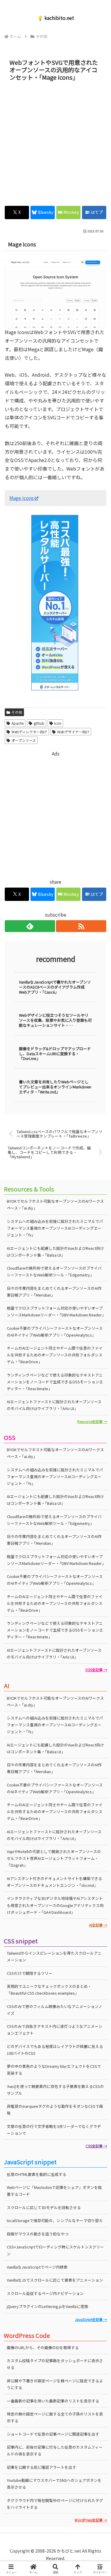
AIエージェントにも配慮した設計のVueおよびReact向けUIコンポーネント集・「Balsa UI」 (55, 1252)
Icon (58, 723)
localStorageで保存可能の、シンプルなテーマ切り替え (55, 2220)
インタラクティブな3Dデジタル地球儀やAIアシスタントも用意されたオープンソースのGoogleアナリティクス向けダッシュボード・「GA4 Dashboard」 (55, 1905)
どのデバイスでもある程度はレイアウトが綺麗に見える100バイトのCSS (55, 2050)
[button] (99, 1469)
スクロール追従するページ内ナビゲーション (45, 2293)
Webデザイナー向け (73, 732)
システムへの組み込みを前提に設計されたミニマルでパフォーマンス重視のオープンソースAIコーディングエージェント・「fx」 (55, 1228)
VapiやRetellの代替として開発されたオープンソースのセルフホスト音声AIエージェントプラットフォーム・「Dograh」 (54, 1858)
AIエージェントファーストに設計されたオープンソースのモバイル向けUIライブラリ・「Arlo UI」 (54, 1405)
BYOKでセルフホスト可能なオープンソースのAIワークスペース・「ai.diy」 (55, 1204)
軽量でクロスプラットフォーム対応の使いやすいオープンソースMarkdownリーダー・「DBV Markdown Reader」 (56, 1311)
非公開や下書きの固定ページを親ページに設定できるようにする (55, 2384)
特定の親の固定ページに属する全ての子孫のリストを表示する (55, 2417)
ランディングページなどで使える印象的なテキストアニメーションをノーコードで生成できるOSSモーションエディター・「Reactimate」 (55, 1382)
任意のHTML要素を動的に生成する (37, 2174)
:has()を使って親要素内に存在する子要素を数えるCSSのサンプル (55, 2090)
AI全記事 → (98, 1925)
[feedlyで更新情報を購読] (30, 926)
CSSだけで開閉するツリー (30, 1973)
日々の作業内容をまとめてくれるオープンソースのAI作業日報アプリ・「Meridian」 (54, 1292)
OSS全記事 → (96, 1670)
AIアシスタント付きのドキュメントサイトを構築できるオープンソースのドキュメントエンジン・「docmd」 (54, 1882)
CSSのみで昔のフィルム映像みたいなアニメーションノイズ (54, 2010)
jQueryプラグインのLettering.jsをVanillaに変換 (48, 2306)
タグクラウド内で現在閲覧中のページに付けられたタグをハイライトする (55, 2504)
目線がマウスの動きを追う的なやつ (38, 2234)
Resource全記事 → (92, 1421)
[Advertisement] (55, 142)
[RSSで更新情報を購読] (81, 926)
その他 (17, 712)
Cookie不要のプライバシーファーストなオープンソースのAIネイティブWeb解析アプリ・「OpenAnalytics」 (55, 1332)
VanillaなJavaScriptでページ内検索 (37, 2267)
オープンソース (24, 740)
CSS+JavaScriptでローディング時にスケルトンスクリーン (55, 2250)
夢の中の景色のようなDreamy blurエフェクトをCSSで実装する (54, 2070)
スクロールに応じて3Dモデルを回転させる (44, 2207)
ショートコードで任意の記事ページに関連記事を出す (53, 2434)
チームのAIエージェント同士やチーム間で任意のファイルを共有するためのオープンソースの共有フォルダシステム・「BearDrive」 (55, 1355)
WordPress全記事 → (91, 2520)
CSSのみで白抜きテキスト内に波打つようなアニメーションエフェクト (55, 2030)
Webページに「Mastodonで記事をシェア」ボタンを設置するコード (54, 2191)
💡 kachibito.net (56, 18)
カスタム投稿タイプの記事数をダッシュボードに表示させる (55, 2364)
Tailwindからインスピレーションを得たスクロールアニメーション (54, 1956)
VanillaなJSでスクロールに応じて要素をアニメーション (55, 2280)
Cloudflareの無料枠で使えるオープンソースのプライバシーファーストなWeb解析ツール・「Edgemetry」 (54, 1271)
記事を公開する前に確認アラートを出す (41, 2467)
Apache (18, 723)
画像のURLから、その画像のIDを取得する (43, 2348)
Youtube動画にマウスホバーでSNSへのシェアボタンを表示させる (54, 2484)
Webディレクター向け (29, 732)
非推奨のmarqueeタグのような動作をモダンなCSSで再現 (55, 2110)
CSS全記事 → (96, 2146)
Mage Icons (22, 498)
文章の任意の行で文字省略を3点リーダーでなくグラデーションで (54, 2130)
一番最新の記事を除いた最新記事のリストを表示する (53, 2401)
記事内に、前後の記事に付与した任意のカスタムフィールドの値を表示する (55, 2450)
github (39, 723)
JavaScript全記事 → (91, 2319)
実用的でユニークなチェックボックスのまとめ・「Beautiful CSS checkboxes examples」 (49, 1990)
